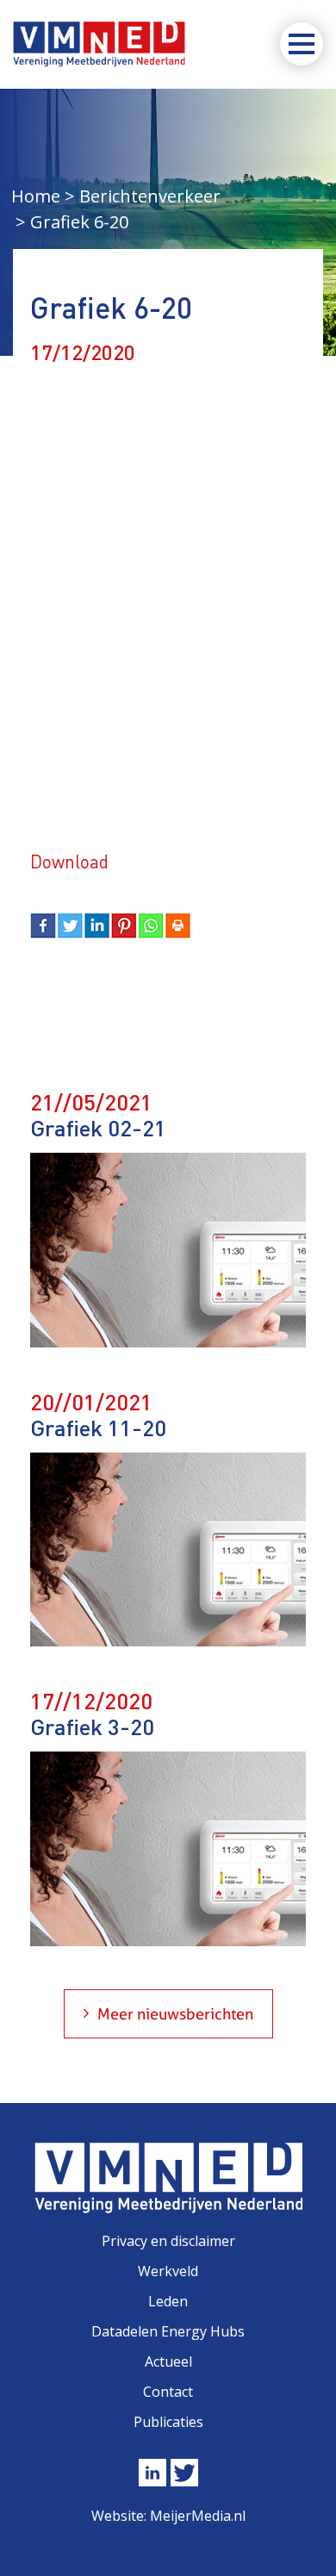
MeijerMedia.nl (198, 2516)
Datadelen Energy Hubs (168, 2331)
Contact (168, 2392)
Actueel (168, 2361)
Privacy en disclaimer (168, 2241)
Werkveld (168, 2271)
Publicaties (168, 2422)
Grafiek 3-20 (92, 1726)
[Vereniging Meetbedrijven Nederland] (99, 44)
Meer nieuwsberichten (175, 2014)
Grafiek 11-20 (98, 1427)
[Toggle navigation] (302, 44)
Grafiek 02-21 (98, 1127)
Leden (168, 2301)
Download (69, 861)
